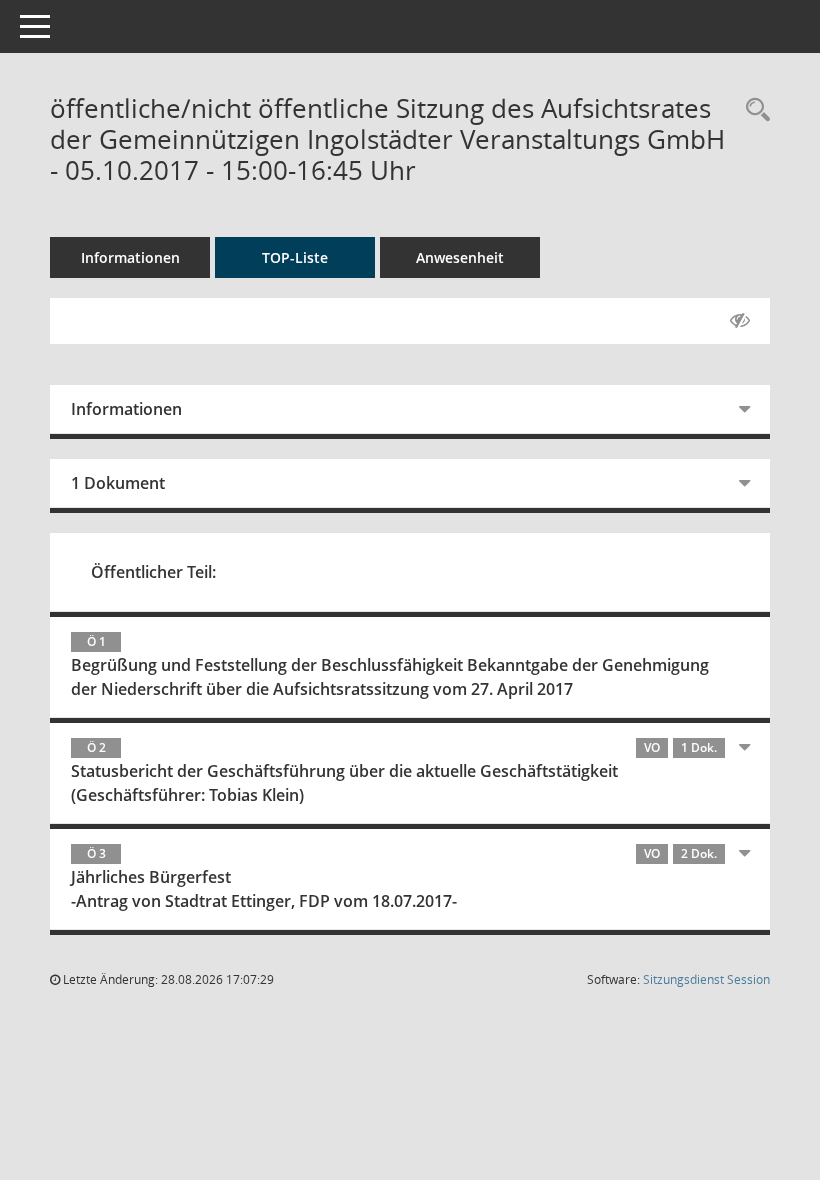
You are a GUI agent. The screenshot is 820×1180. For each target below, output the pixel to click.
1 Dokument (118, 483)
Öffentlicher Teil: (153, 572)
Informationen (130, 257)
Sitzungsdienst (706, 979)
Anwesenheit (460, 257)
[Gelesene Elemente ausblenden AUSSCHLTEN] (740, 321)
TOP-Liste (295, 257)
